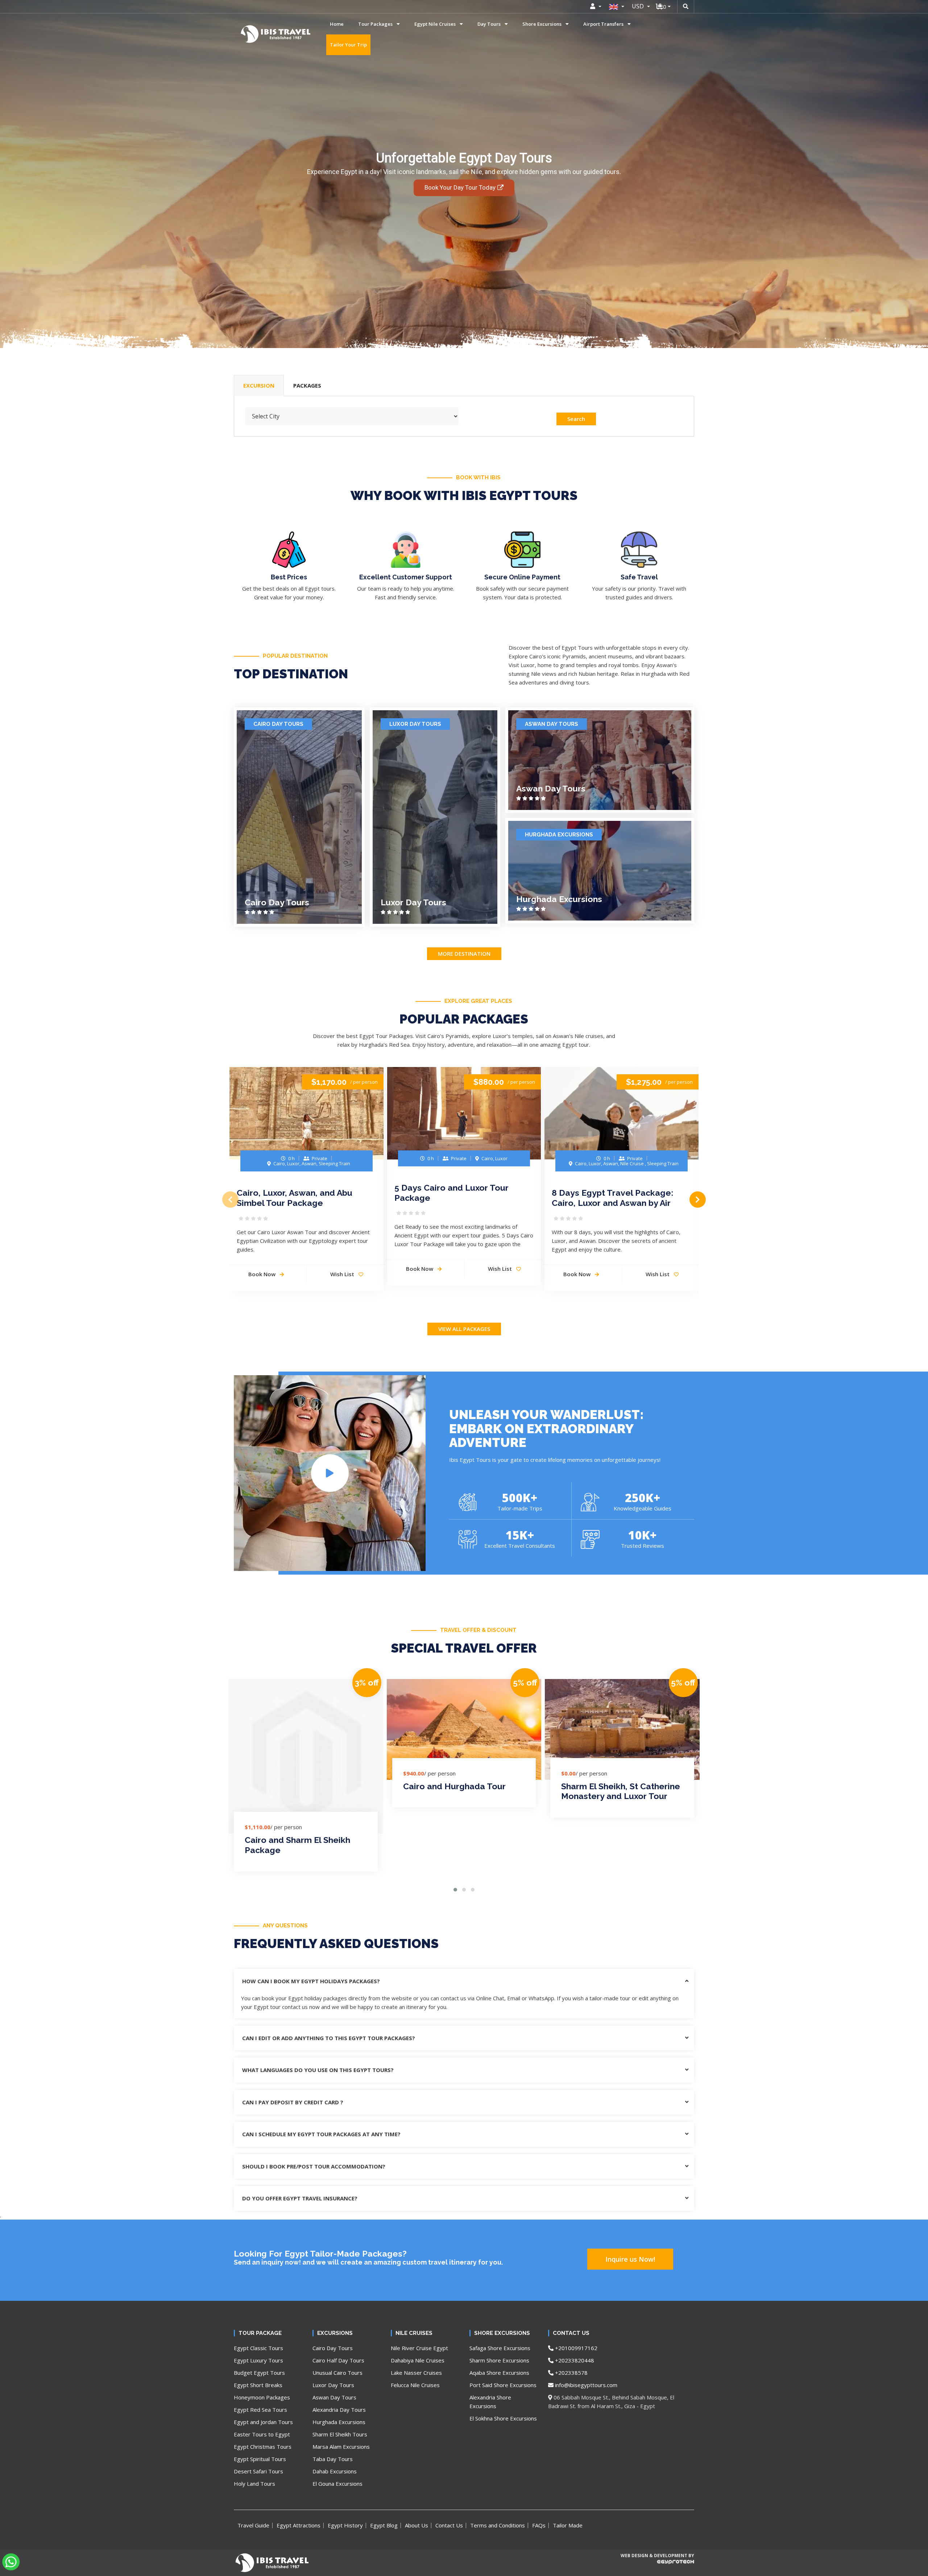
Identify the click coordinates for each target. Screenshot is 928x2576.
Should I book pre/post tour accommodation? (314, 2166)
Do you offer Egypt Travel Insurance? (300, 2198)
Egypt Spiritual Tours (260, 2459)
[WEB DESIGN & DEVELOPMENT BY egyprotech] (657, 2568)
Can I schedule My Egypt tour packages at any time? (321, 2134)
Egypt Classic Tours (258, 2348)
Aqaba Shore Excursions (499, 2373)
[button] (455, 1890)
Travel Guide (253, 2525)
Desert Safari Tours (258, 2471)
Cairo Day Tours (278, 724)
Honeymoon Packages (262, 2397)
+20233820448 (574, 2360)
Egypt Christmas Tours (263, 2447)
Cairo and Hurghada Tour (454, 1786)
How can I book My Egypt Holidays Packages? (311, 1981)
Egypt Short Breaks (258, 2385)
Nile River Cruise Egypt (419, 2348)
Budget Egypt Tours (259, 2373)
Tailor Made (568, 2525)
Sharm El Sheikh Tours (340, 2434)
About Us (417, 2525)
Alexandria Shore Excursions (490, 2402)
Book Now (263, 1274)
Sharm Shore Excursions (499, 2360)
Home (337, 24)
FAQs (539, 2525)
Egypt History (345, 2525)
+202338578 (571, 2373)
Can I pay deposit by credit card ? (293, 2102)
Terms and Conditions (498, 2525)
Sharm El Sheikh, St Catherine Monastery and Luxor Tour (621, 1791)
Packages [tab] (307, 385)
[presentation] (230, 1200)
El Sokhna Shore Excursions (503, 2418)
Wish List (343, 1274)
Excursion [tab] (259, 385)
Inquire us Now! (630, 2259)
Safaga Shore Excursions (500, 2348)
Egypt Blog (384, 2525)
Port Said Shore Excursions (503, 2385)
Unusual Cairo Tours (337, 2373)
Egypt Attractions (299, 2525)
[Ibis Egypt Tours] (251, 34)
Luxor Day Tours (415, 724)
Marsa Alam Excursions (341, 2447)
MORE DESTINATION (464, 954)
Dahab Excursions (335, 2471)
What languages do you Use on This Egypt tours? (318, 2070)
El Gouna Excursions (337, 2484)
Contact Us (449, 2525)
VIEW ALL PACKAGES (464, 1329)
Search (576, 419)
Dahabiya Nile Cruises (418, 2360)
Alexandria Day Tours (339, 2410)
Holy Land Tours (254, 2484)
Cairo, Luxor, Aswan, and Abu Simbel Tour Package (295, 1198)
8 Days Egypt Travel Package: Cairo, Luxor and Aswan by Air (612, 1198)
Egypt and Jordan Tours (263, 2422)
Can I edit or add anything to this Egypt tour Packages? (329, 2038)
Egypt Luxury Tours (258, 2360)
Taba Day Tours (333, 2459)
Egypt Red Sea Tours (260, 2410)
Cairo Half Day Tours (338, 2360)
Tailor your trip (348, 45)
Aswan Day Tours (552, 724)
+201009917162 (575, 2348)
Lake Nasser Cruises (416, 2373)
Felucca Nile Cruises (415, 2385)
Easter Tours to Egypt (262, 2434)
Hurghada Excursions (559, 835)
